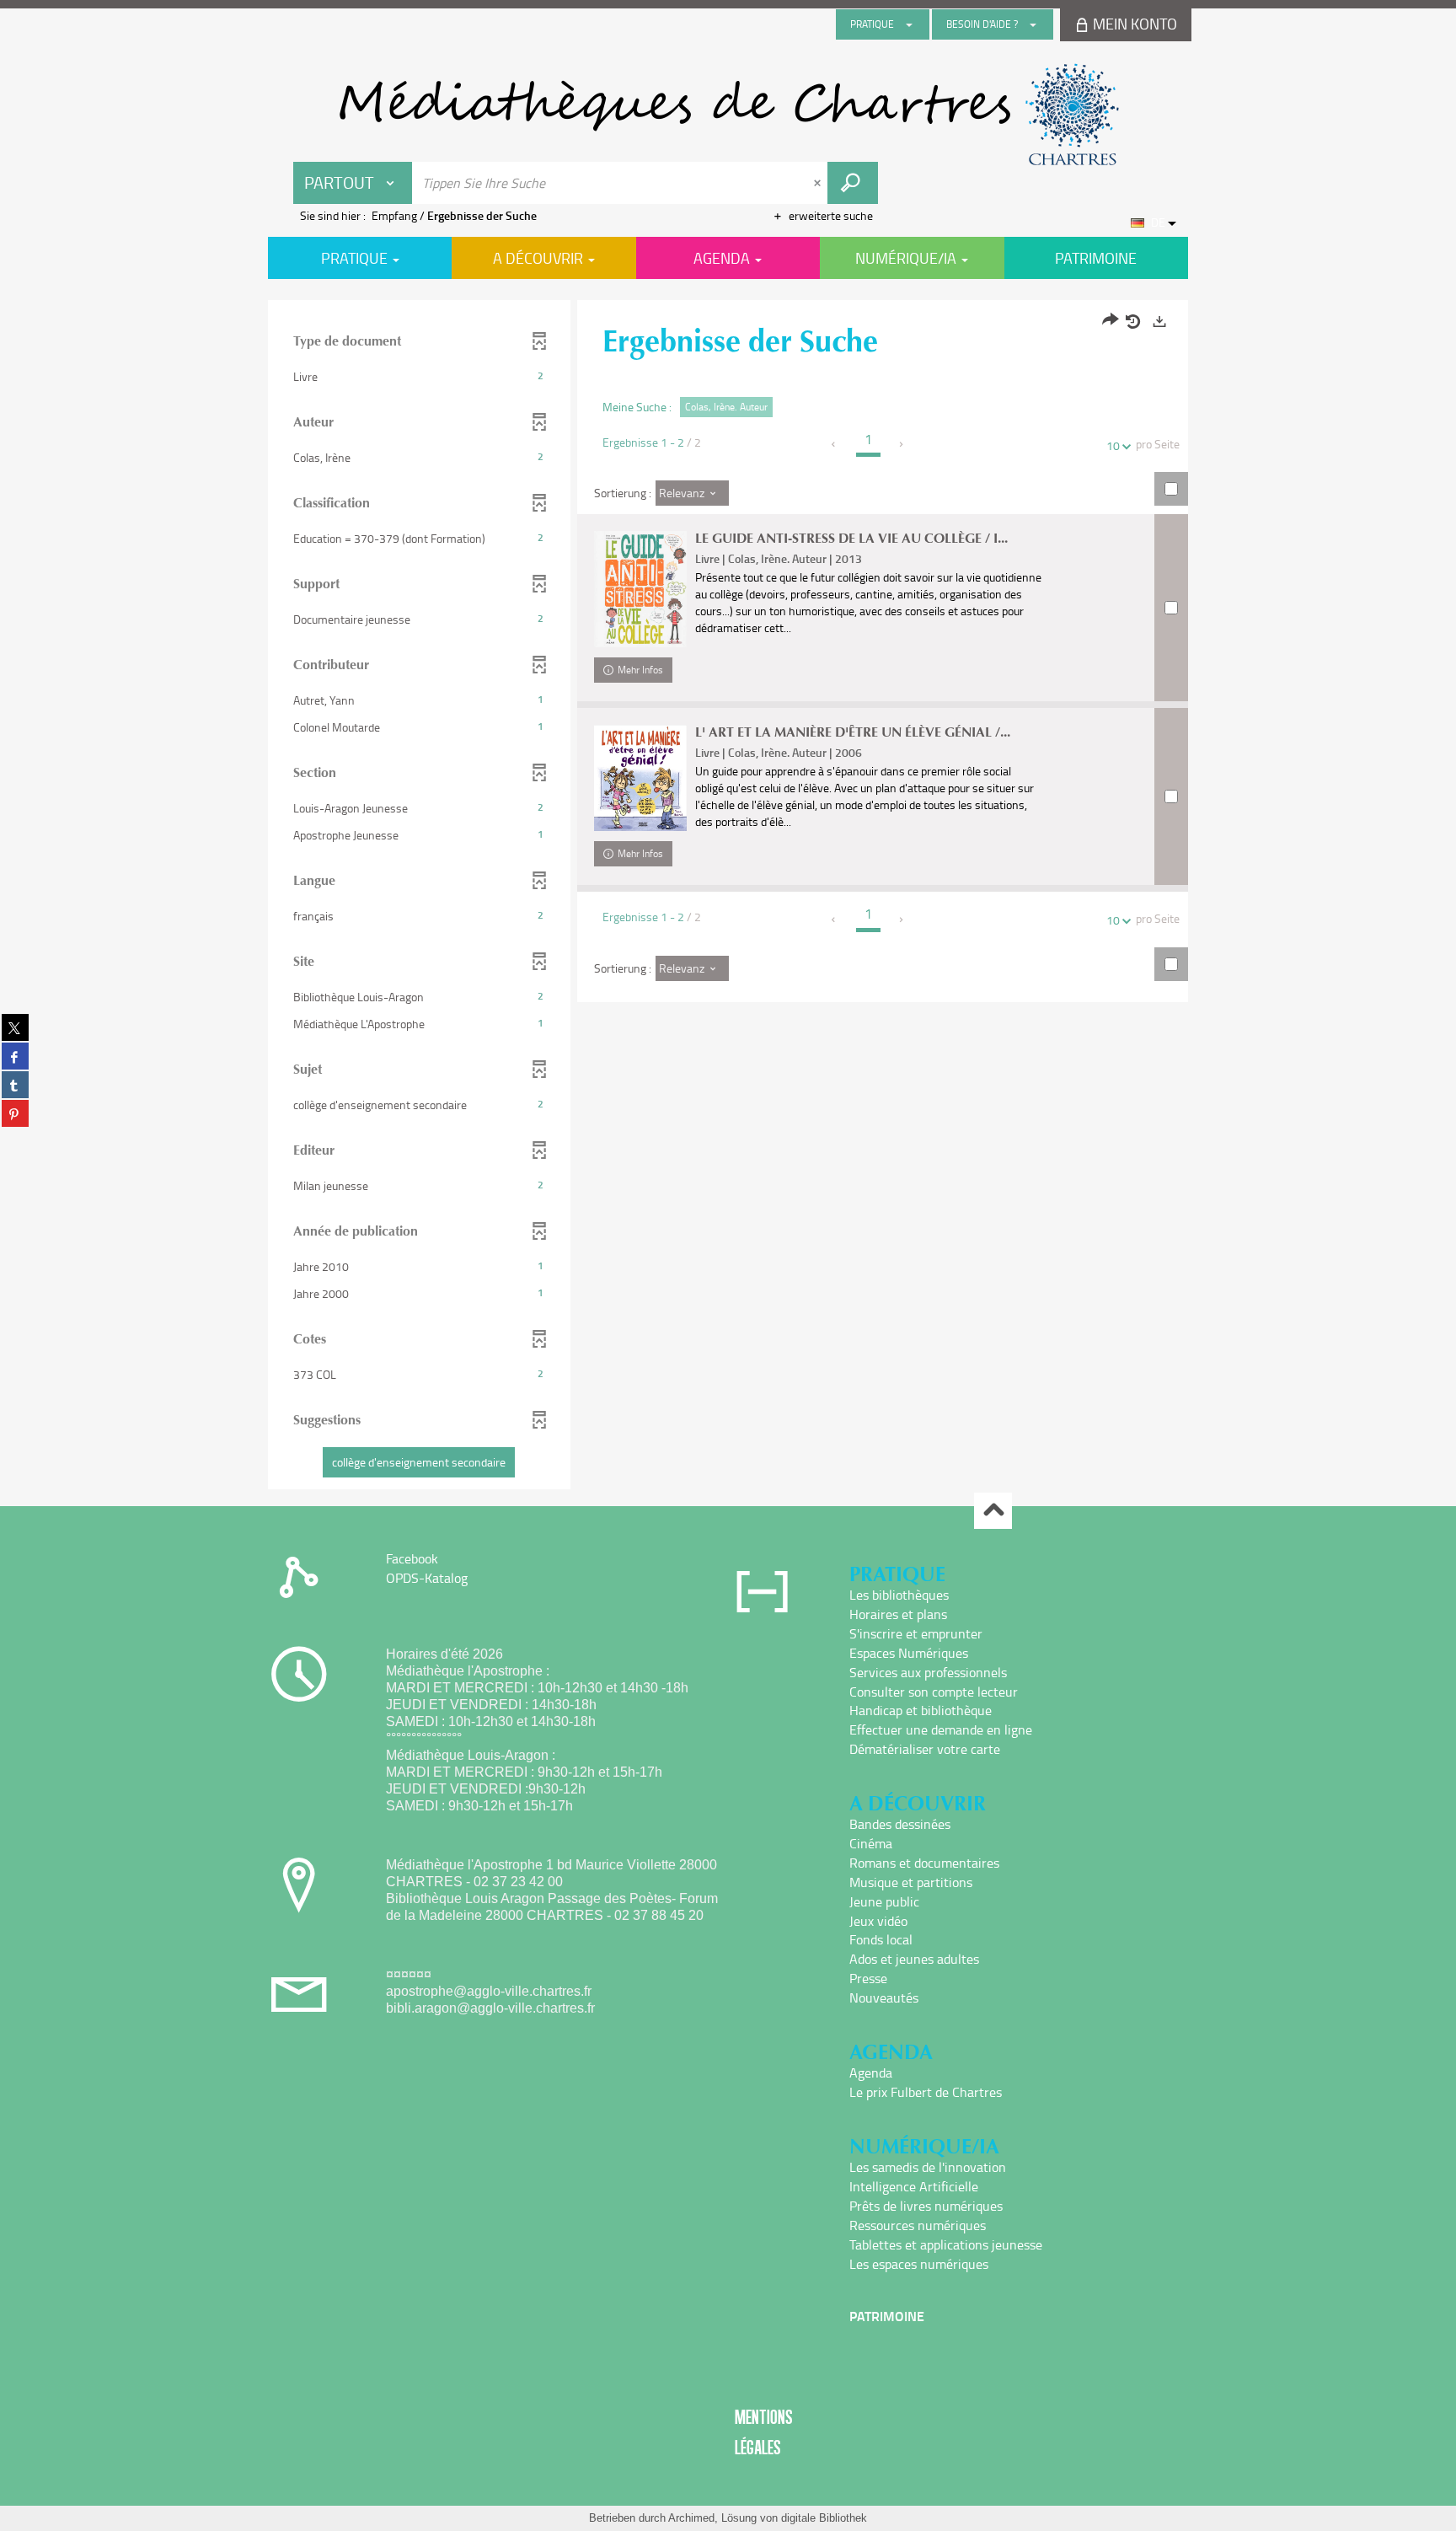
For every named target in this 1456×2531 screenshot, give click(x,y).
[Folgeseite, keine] (902, 444)
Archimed (691, 2518)
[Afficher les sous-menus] (909, 24)
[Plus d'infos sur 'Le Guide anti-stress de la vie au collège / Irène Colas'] (640, 589)
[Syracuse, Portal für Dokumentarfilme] (728, 115)
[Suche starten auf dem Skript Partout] (853, 183)
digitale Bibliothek (824, 2518)
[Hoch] (993, 1511)
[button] (419, 377)
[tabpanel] (728, 897)
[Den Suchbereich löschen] (819, 183)
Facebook (412, 1558)
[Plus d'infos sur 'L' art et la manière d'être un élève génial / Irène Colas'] (640, 778)
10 (1113, 445)
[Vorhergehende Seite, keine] (835, 444)
